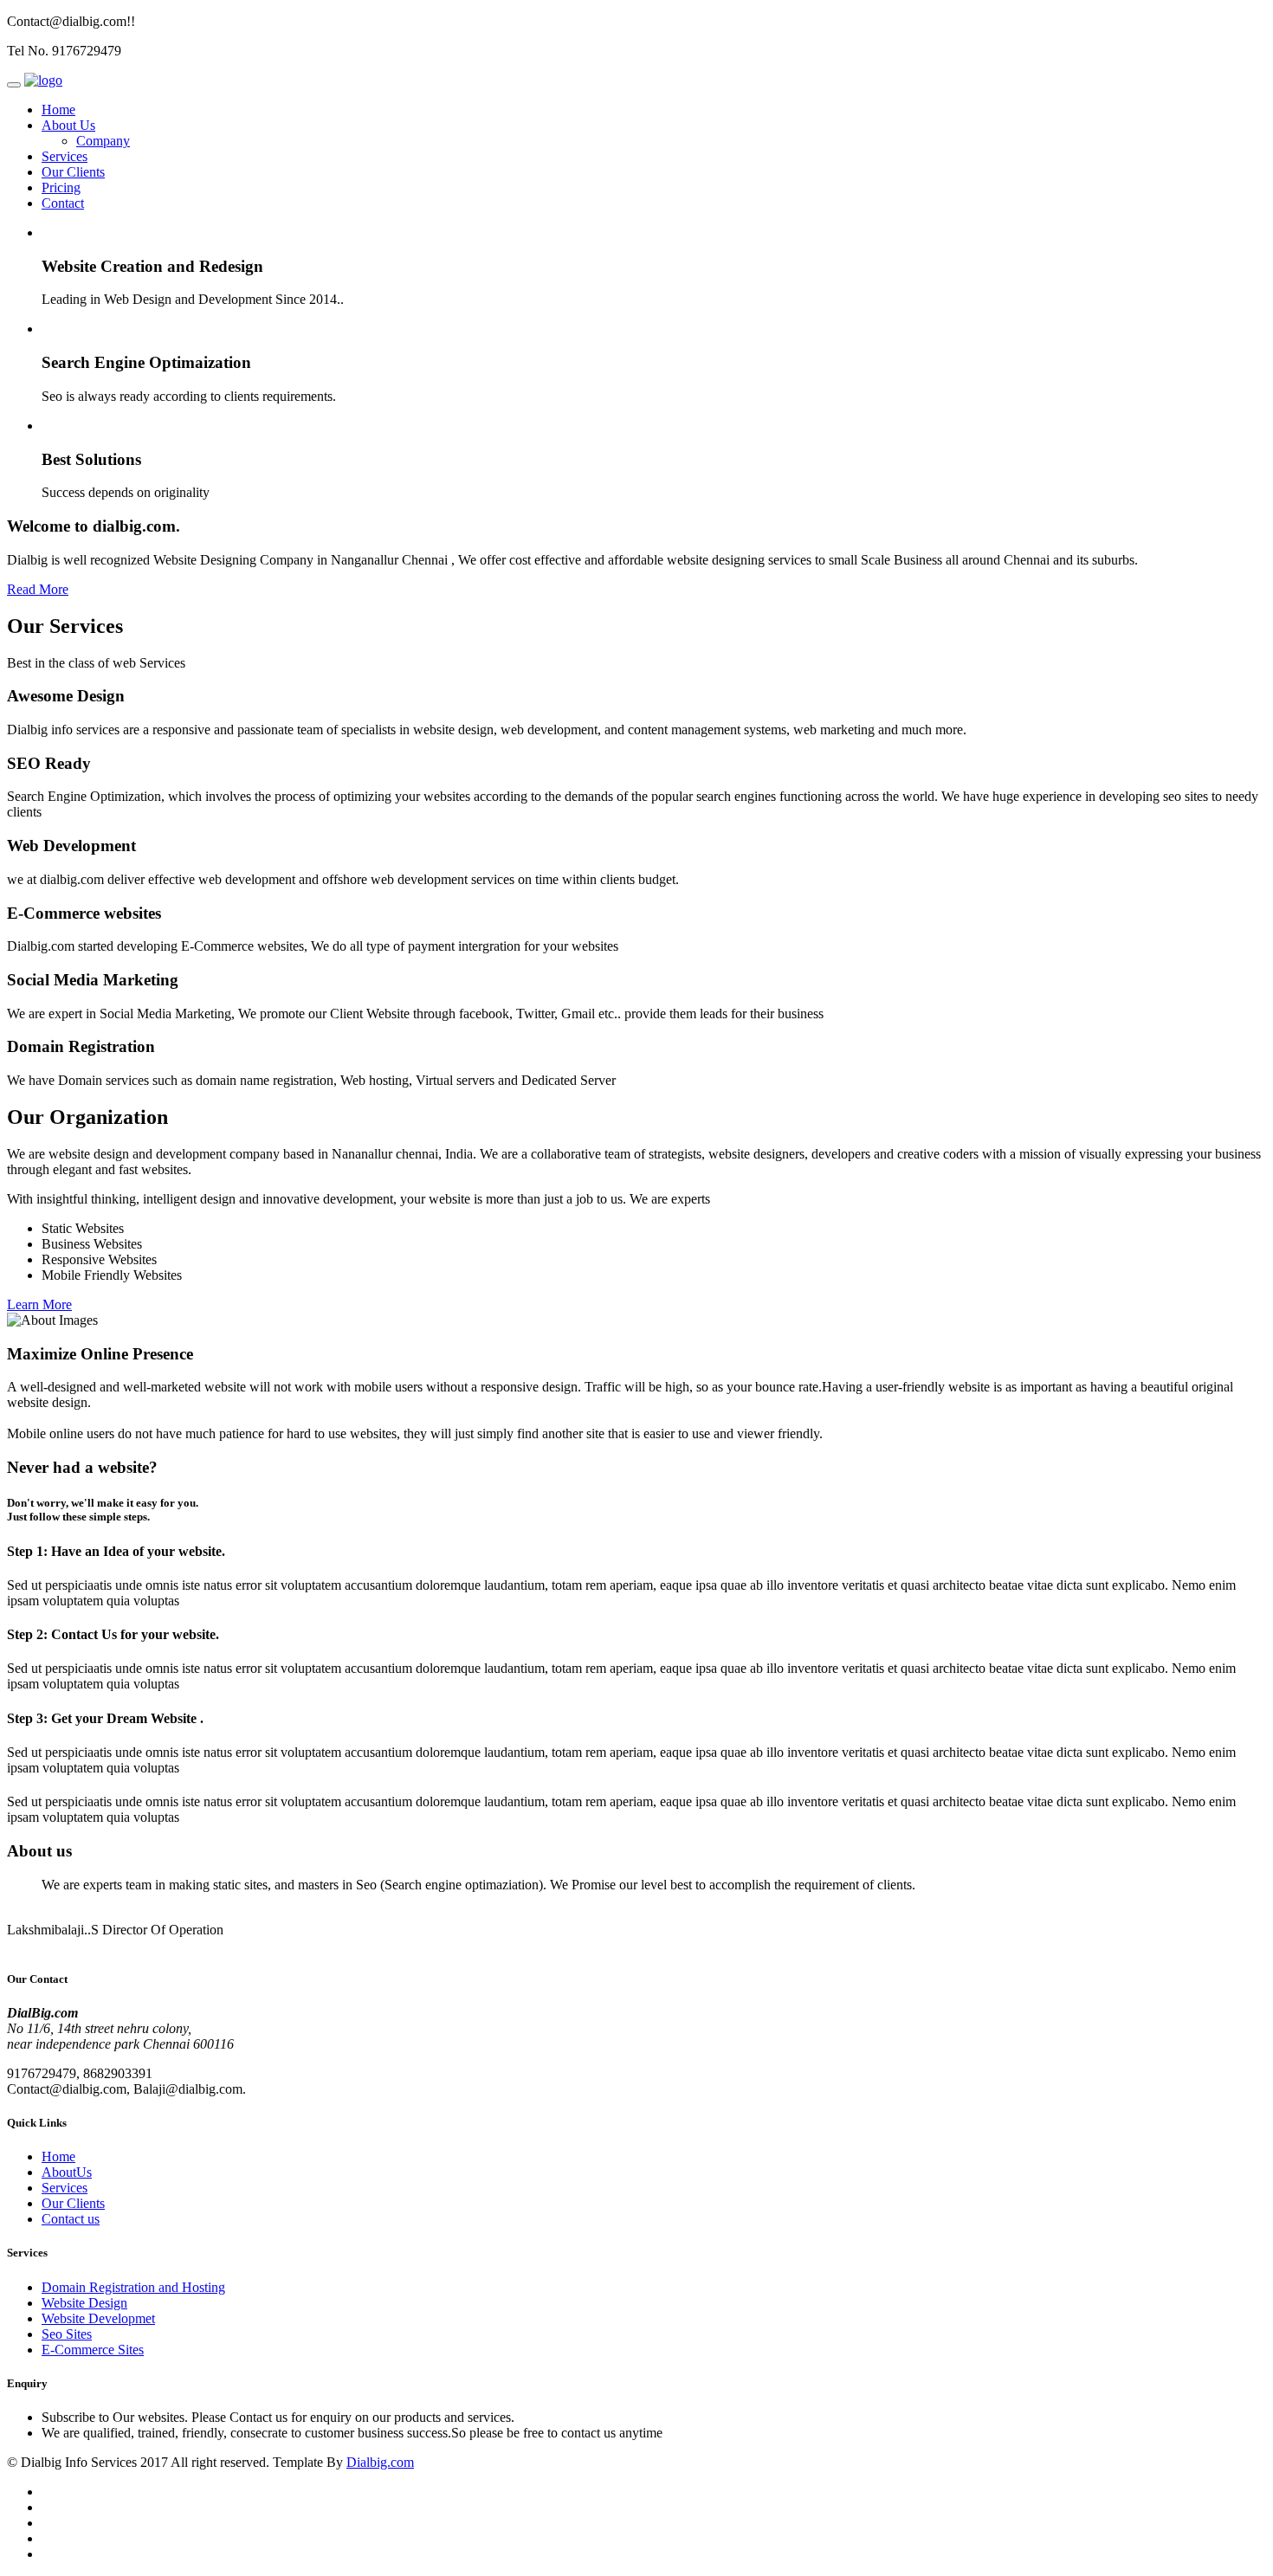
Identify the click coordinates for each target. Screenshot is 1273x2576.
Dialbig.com (380, 2462)
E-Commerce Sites (93, 2350)
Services (65, 156)
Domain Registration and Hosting (133, 2287)
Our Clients (73, 172)
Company (103, 141)
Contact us (71, 2219)
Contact (63, 203)
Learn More (39, 1304)
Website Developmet (98, 2318)
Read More (38, 589)
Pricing (61, 187)
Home (58, 110)
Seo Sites (67, 2334)
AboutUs (67, 2172)
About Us (68, 125)
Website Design (84, 2303)
